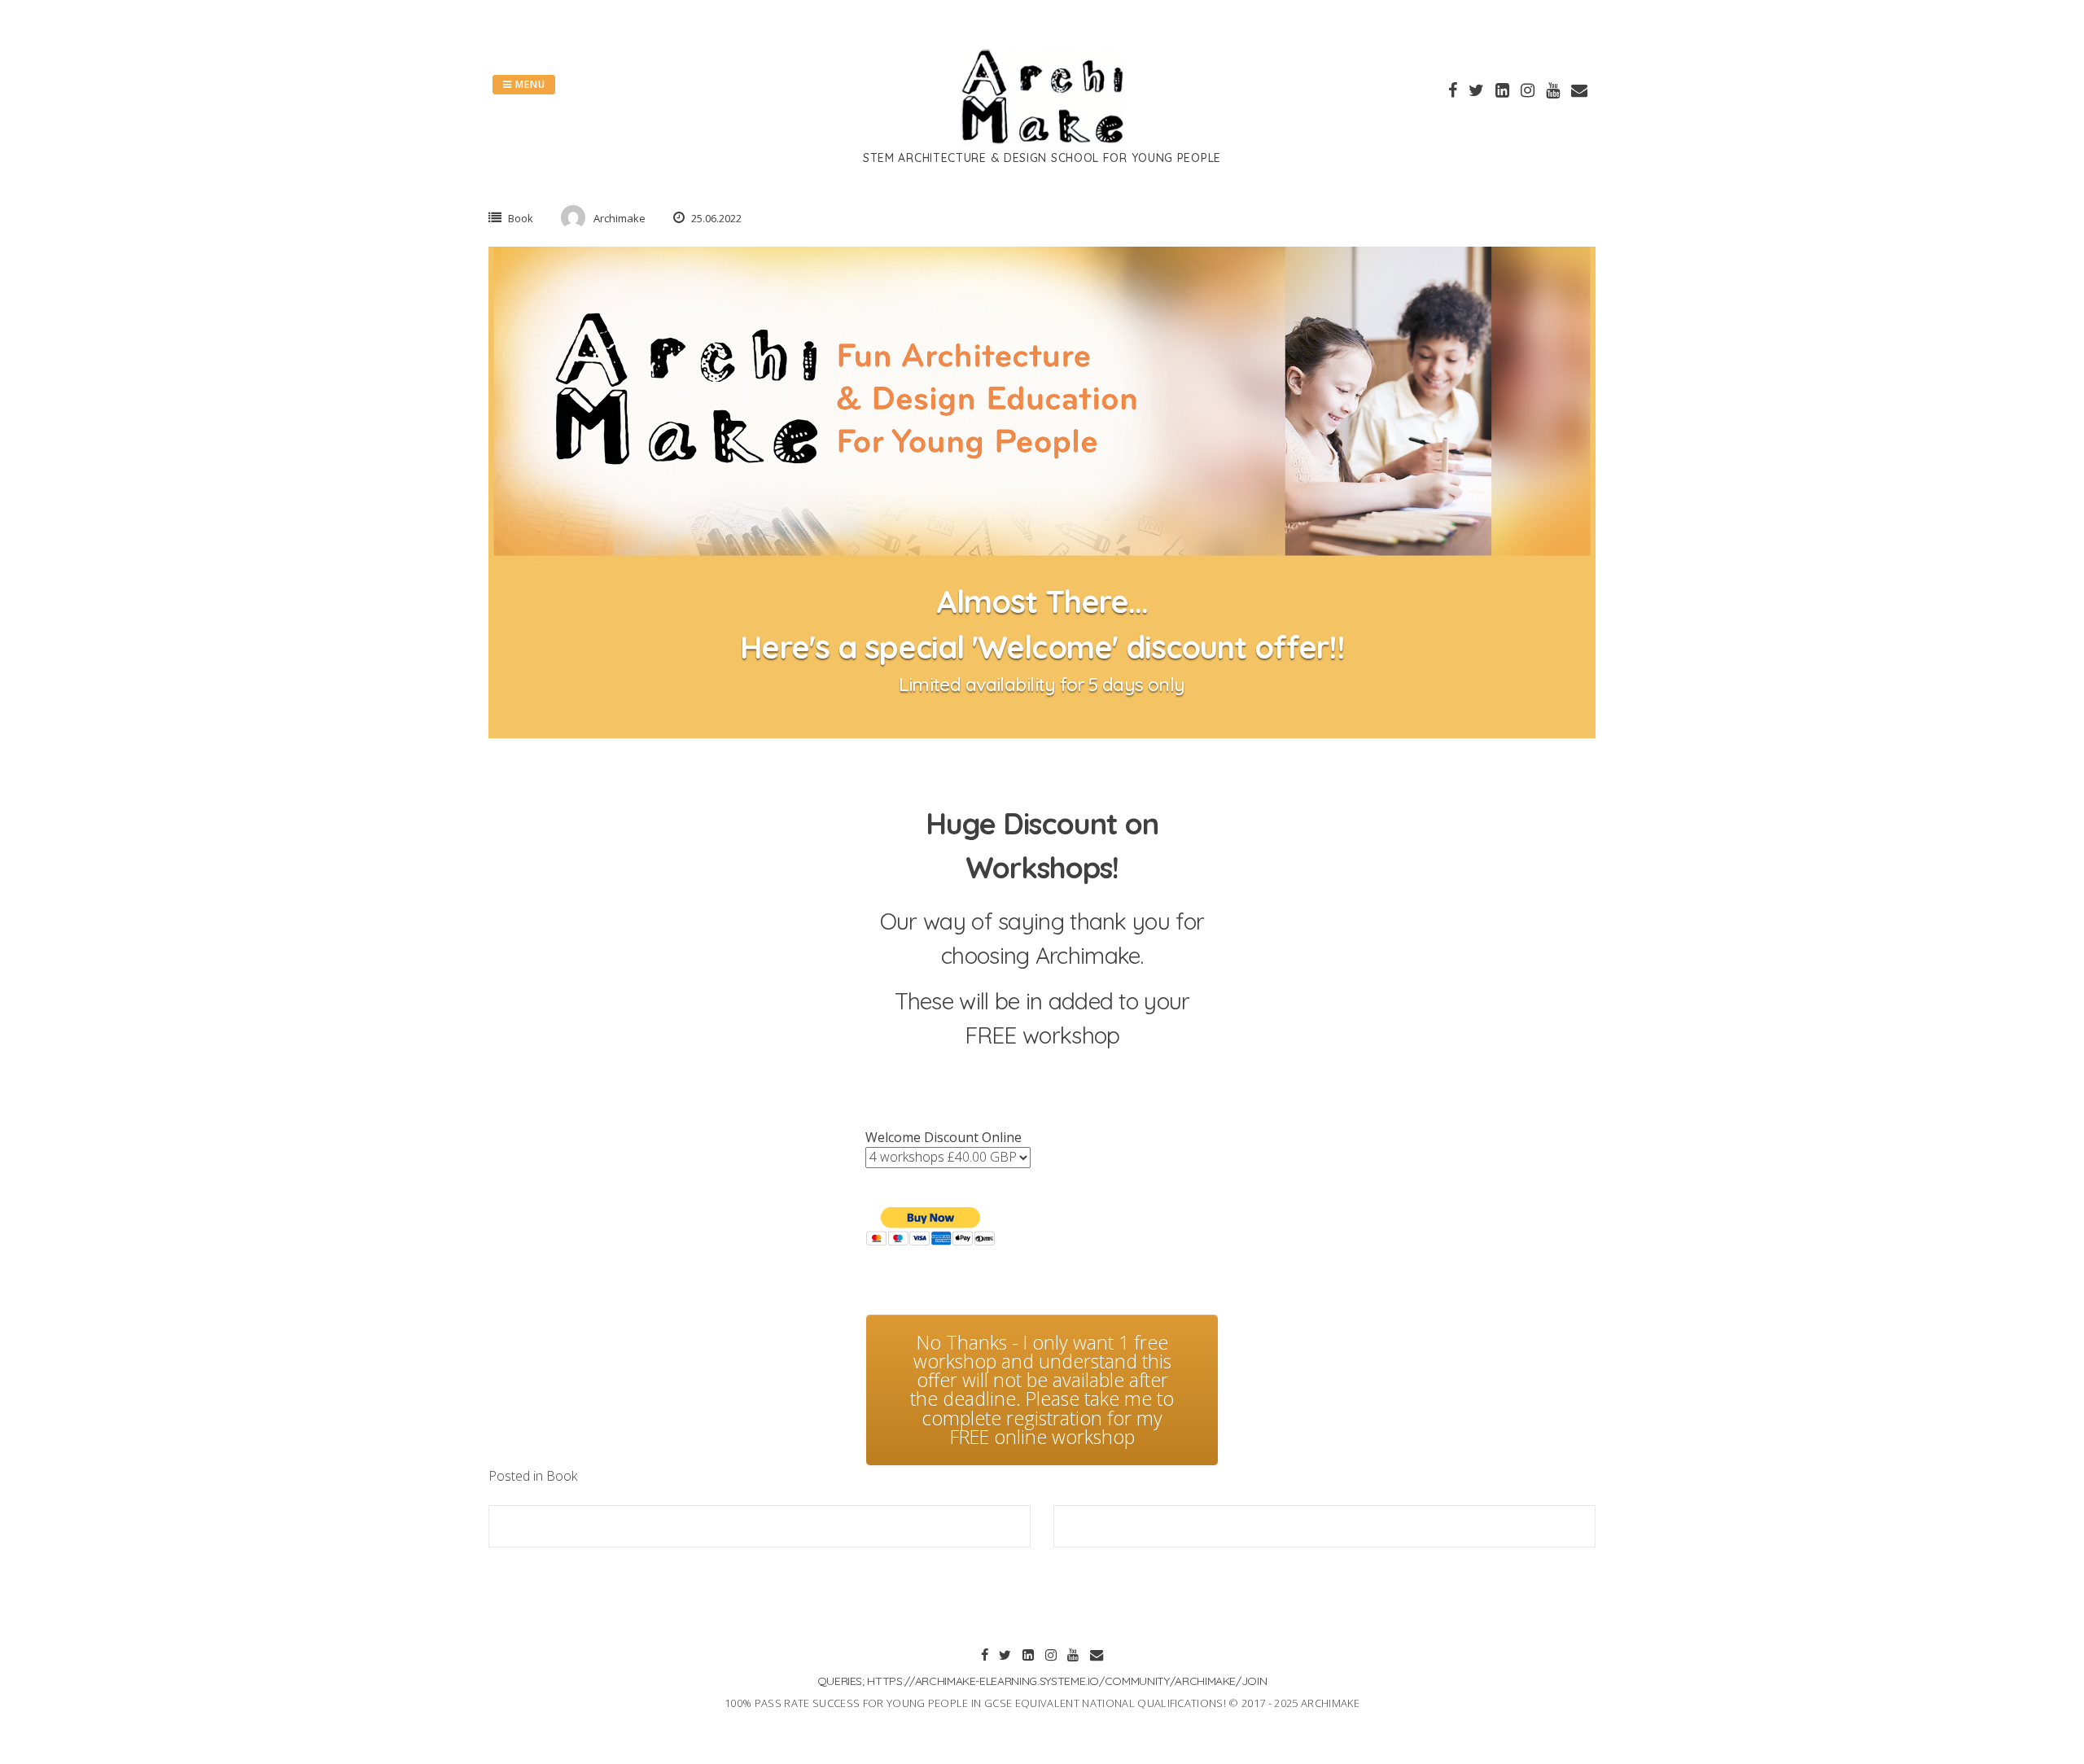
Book (521, 218)
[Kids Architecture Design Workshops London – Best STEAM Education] (1042, 140)
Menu (529, 84)
